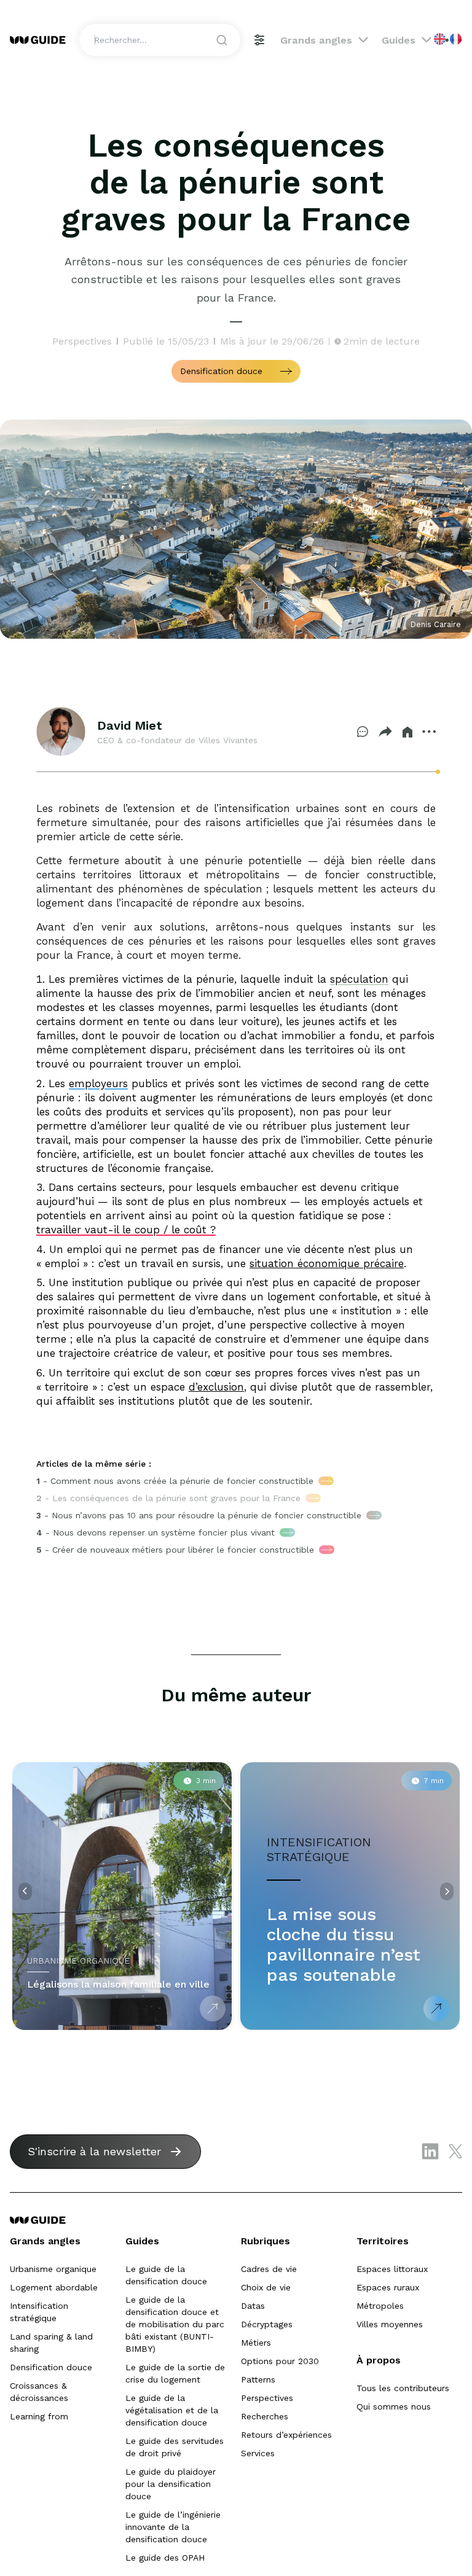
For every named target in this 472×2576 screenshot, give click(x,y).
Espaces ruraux (388, 2287)
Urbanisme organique (53, 2269)
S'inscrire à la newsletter (94, 2151)
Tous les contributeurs (403, 2388)
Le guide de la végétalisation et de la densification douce (172, 2410)
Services (258, 2453)
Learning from (39, 2416)
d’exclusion (216, 1387)
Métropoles (380, 2306)
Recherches (265, 2416)
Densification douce (51, 2367)
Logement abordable (54, 2287)
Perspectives (267, 2398)
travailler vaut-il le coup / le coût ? (126, 1230)
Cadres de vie (269, 2269)
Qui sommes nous (394, 2406)
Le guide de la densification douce (166, 2275)
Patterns (258, 2379)
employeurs (98, 1083)
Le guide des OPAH (165, 2558)
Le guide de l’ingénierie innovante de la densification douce (173, 2527)
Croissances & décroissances (39, 2392)
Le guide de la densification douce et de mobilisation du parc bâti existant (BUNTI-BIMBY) (175, 2324)
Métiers (256, 2343)
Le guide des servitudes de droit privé (175, 2447)
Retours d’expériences (286, 2435)
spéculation (359, 979)
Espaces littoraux (392, 2269)
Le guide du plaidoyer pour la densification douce (171, 2484)
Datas (253, 2306)
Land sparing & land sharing (51, 2343)
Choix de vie (266, 2287)
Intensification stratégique (39, 2312)
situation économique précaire (327, 1263)
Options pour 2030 (280, 2361)
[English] (440, 39)
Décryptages (267, 2324)
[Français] (456, 39)
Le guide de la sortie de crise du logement (175, 2373)
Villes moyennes (390, 2324)
